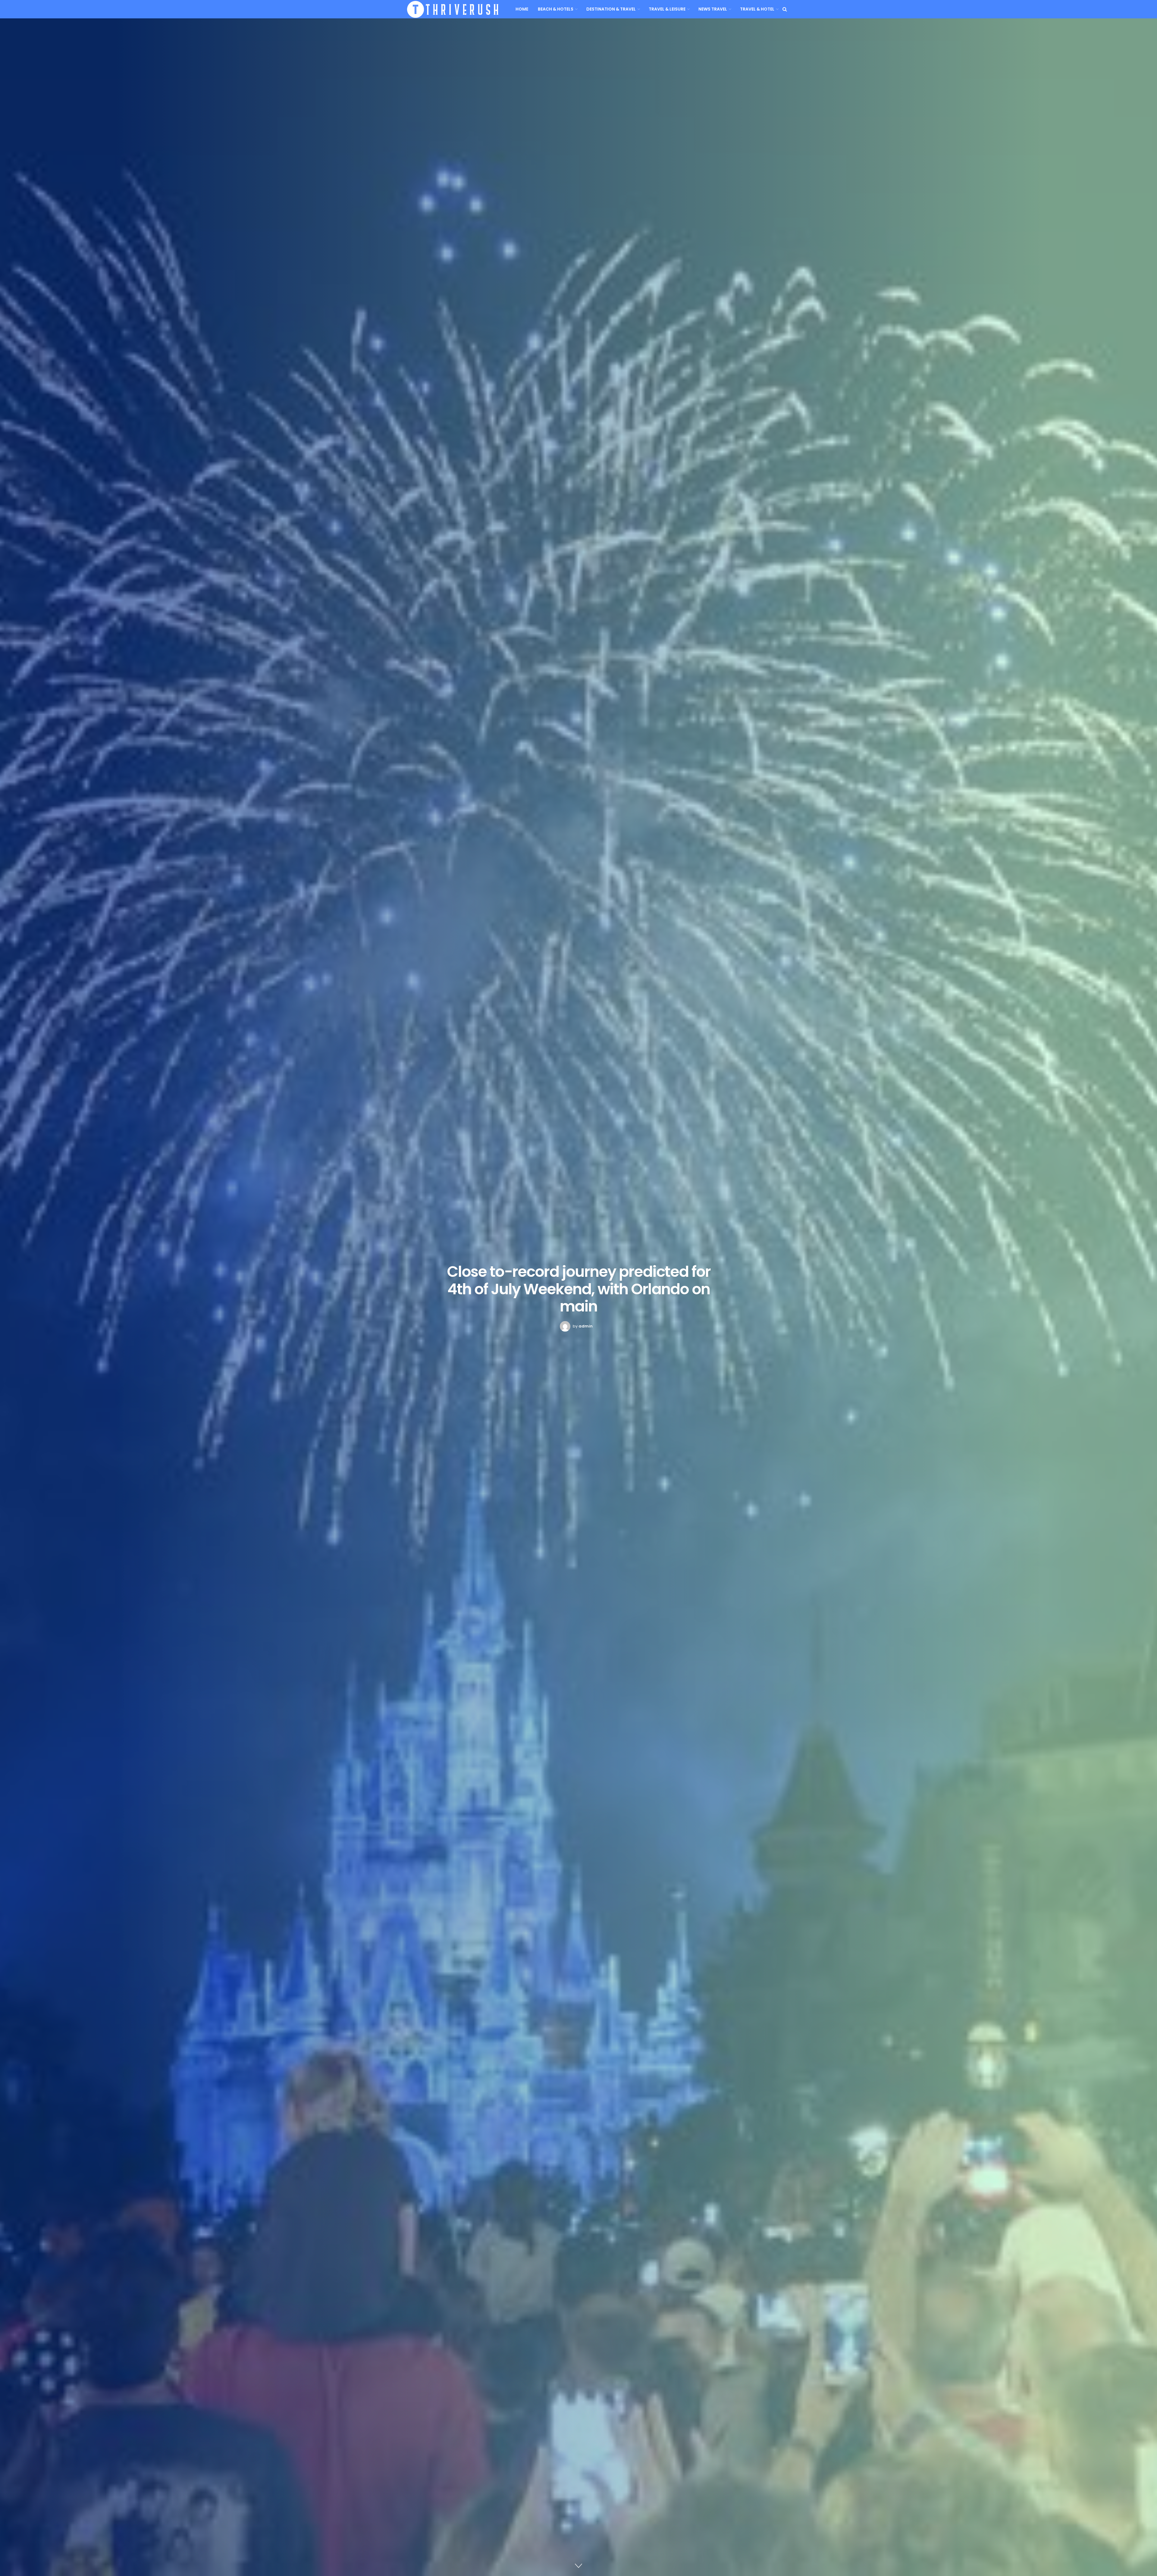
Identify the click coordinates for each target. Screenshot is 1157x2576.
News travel (713, 9)
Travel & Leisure (667, 9)
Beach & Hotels (556, 9)
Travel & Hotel (757, 9)
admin (586, 1326)
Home (522, 9)
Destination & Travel (611, 9)
